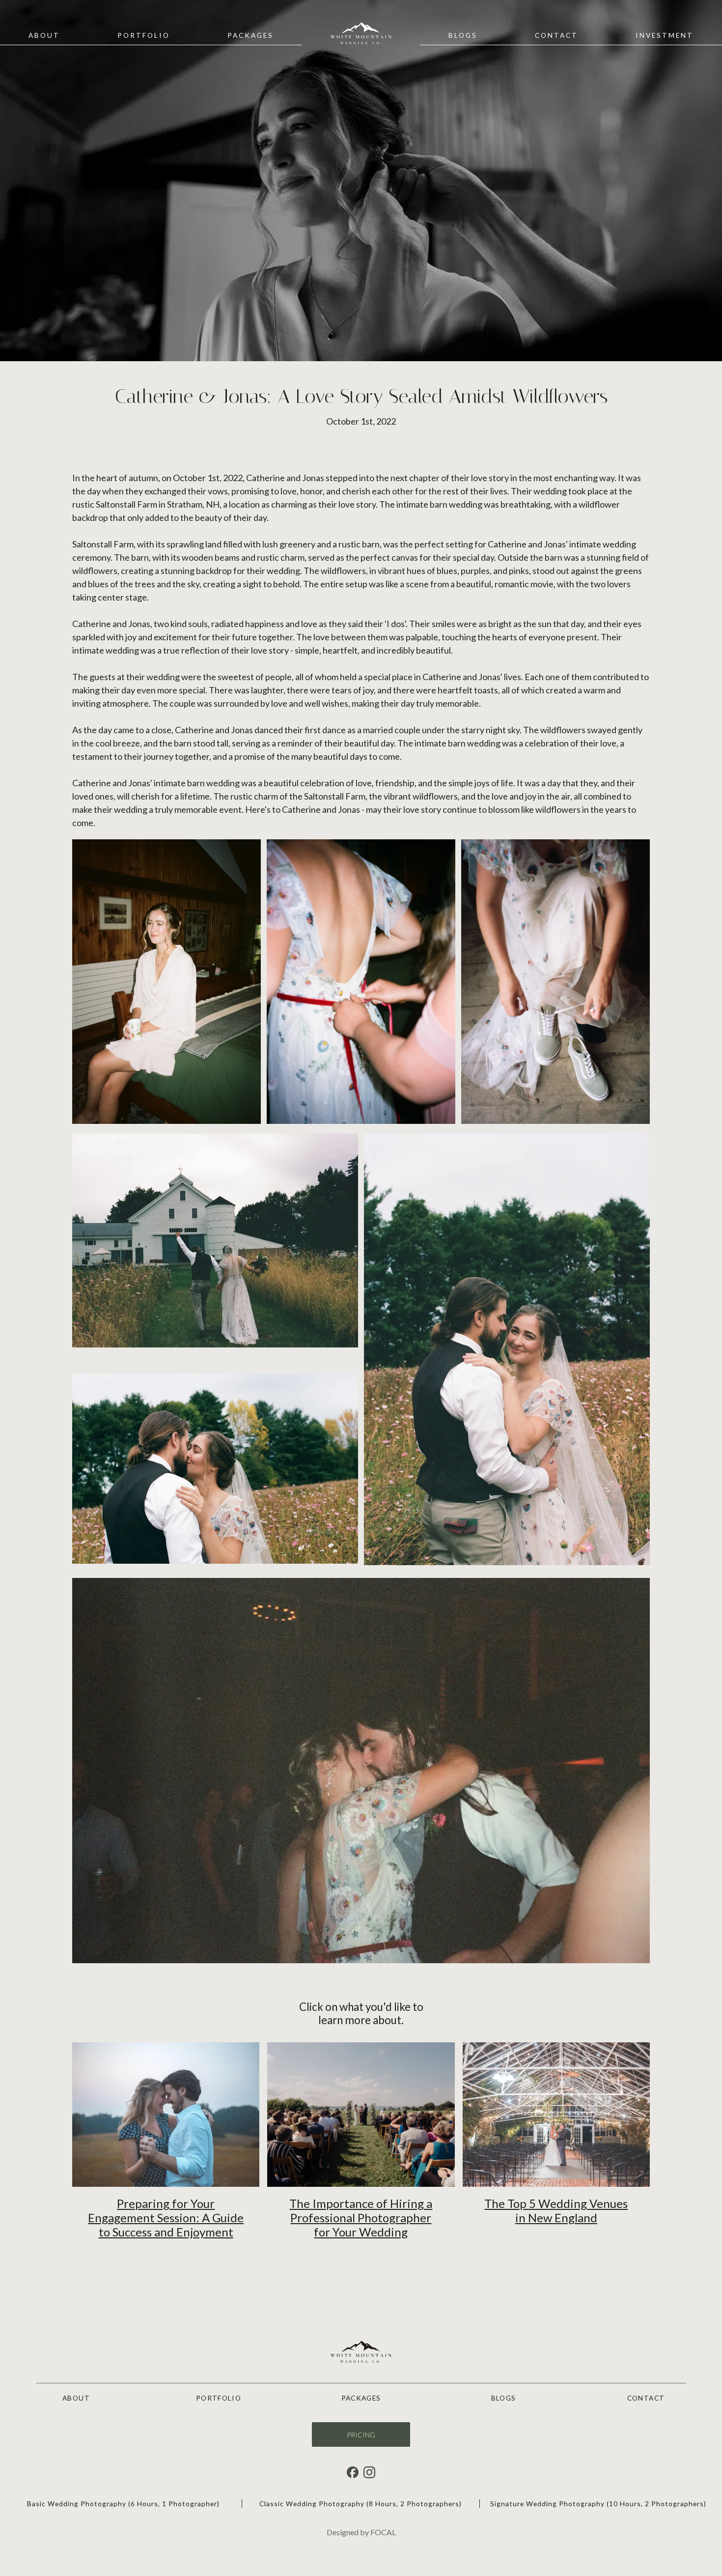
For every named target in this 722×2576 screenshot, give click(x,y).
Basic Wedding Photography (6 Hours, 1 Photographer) (123, 2504)
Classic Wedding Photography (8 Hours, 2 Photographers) (361, 2504)
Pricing (361, 2435)
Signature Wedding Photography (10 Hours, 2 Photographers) (598, 2504)
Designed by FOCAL (361, 2532)
